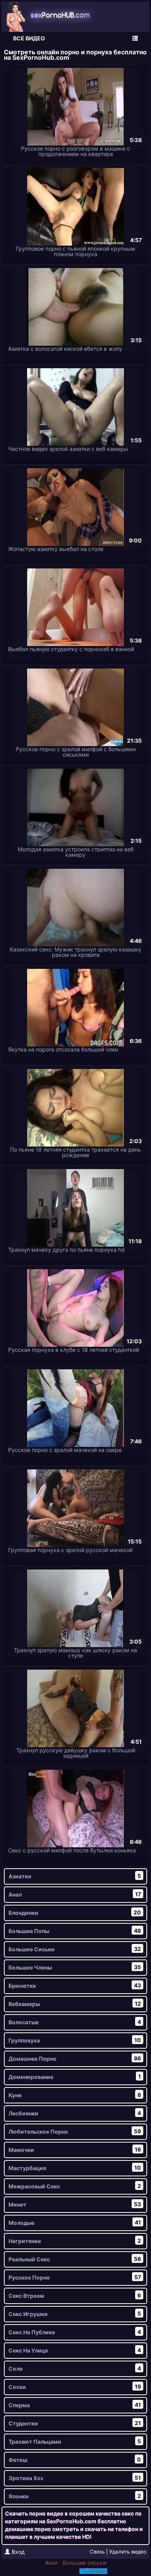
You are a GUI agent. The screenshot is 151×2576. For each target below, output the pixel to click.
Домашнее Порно (75, 2058)
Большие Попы (75, 1931)
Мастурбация (75, 2168)
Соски (75, 2387)
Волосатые (75, 2022)
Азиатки (75, 1876)
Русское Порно (75, 2277)
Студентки (75, 2423)
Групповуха (75, 2040)
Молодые (75, 2223)
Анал (75, 1894)
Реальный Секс (75, 2259)
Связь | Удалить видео (118, 2552)
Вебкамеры (75, 2004)
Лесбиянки (75, 2113)
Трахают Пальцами (75, 2441)
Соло (75, 2368)
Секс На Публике (75, 2332)
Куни (75, 2095)
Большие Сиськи (75, 1949)
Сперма (75, 2405)
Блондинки (75, 1913)
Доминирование (75, 2077)
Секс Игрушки (75, 2314)
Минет (75, 2204)
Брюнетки (75, 1985)
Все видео (29, 38)
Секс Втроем (75, 2295)
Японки (75, 2496)
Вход (17, 2552)
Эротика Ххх (75, 2478)
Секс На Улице (75, 2350)
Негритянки (75, 2241)
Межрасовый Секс (75, 2186)
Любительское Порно (75, 2131)
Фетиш (75, 2460)
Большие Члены (75, 1967)
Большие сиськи (84, 2563)
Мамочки (75, 2150)
